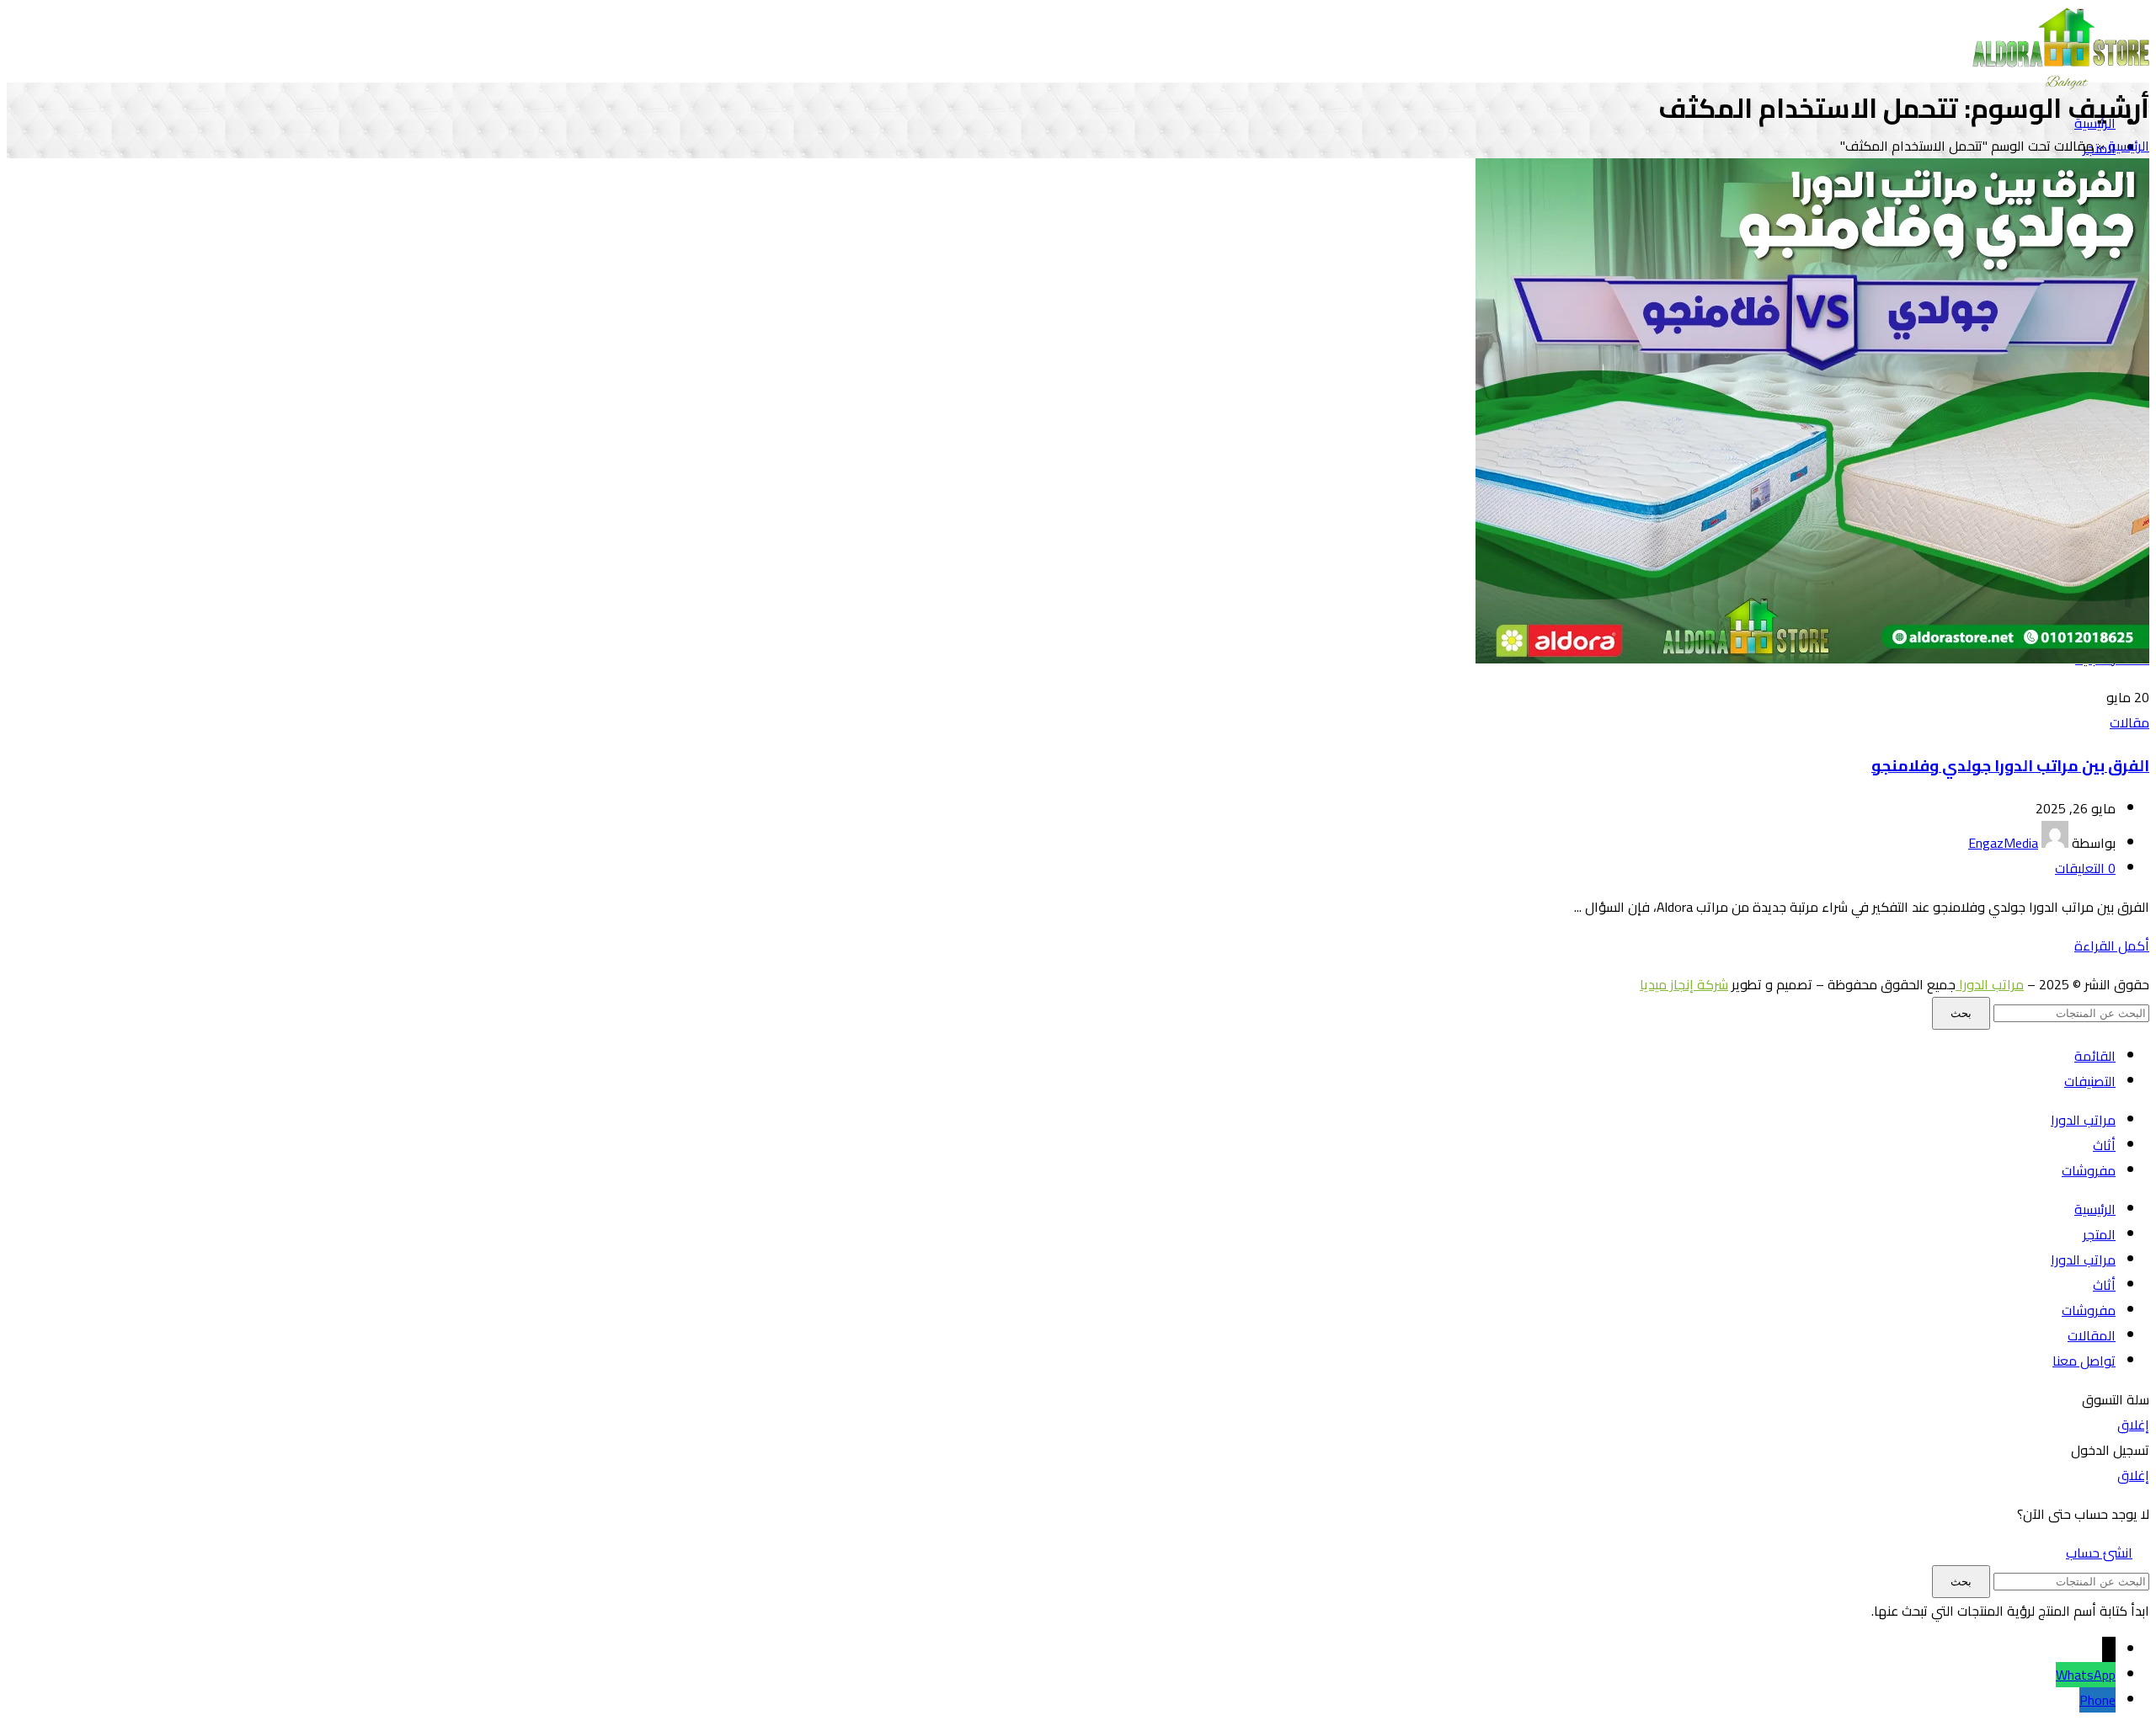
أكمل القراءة (2112, 946)
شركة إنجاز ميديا (1684, 984)
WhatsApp (2086, 1675)
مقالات (2129, 722)
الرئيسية (2129, 146)
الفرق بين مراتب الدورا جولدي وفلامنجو (2010, 766)
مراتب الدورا (1990, 984)
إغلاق (2133, 1425)
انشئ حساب (2099, 1553)
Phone (2097, 1700)
